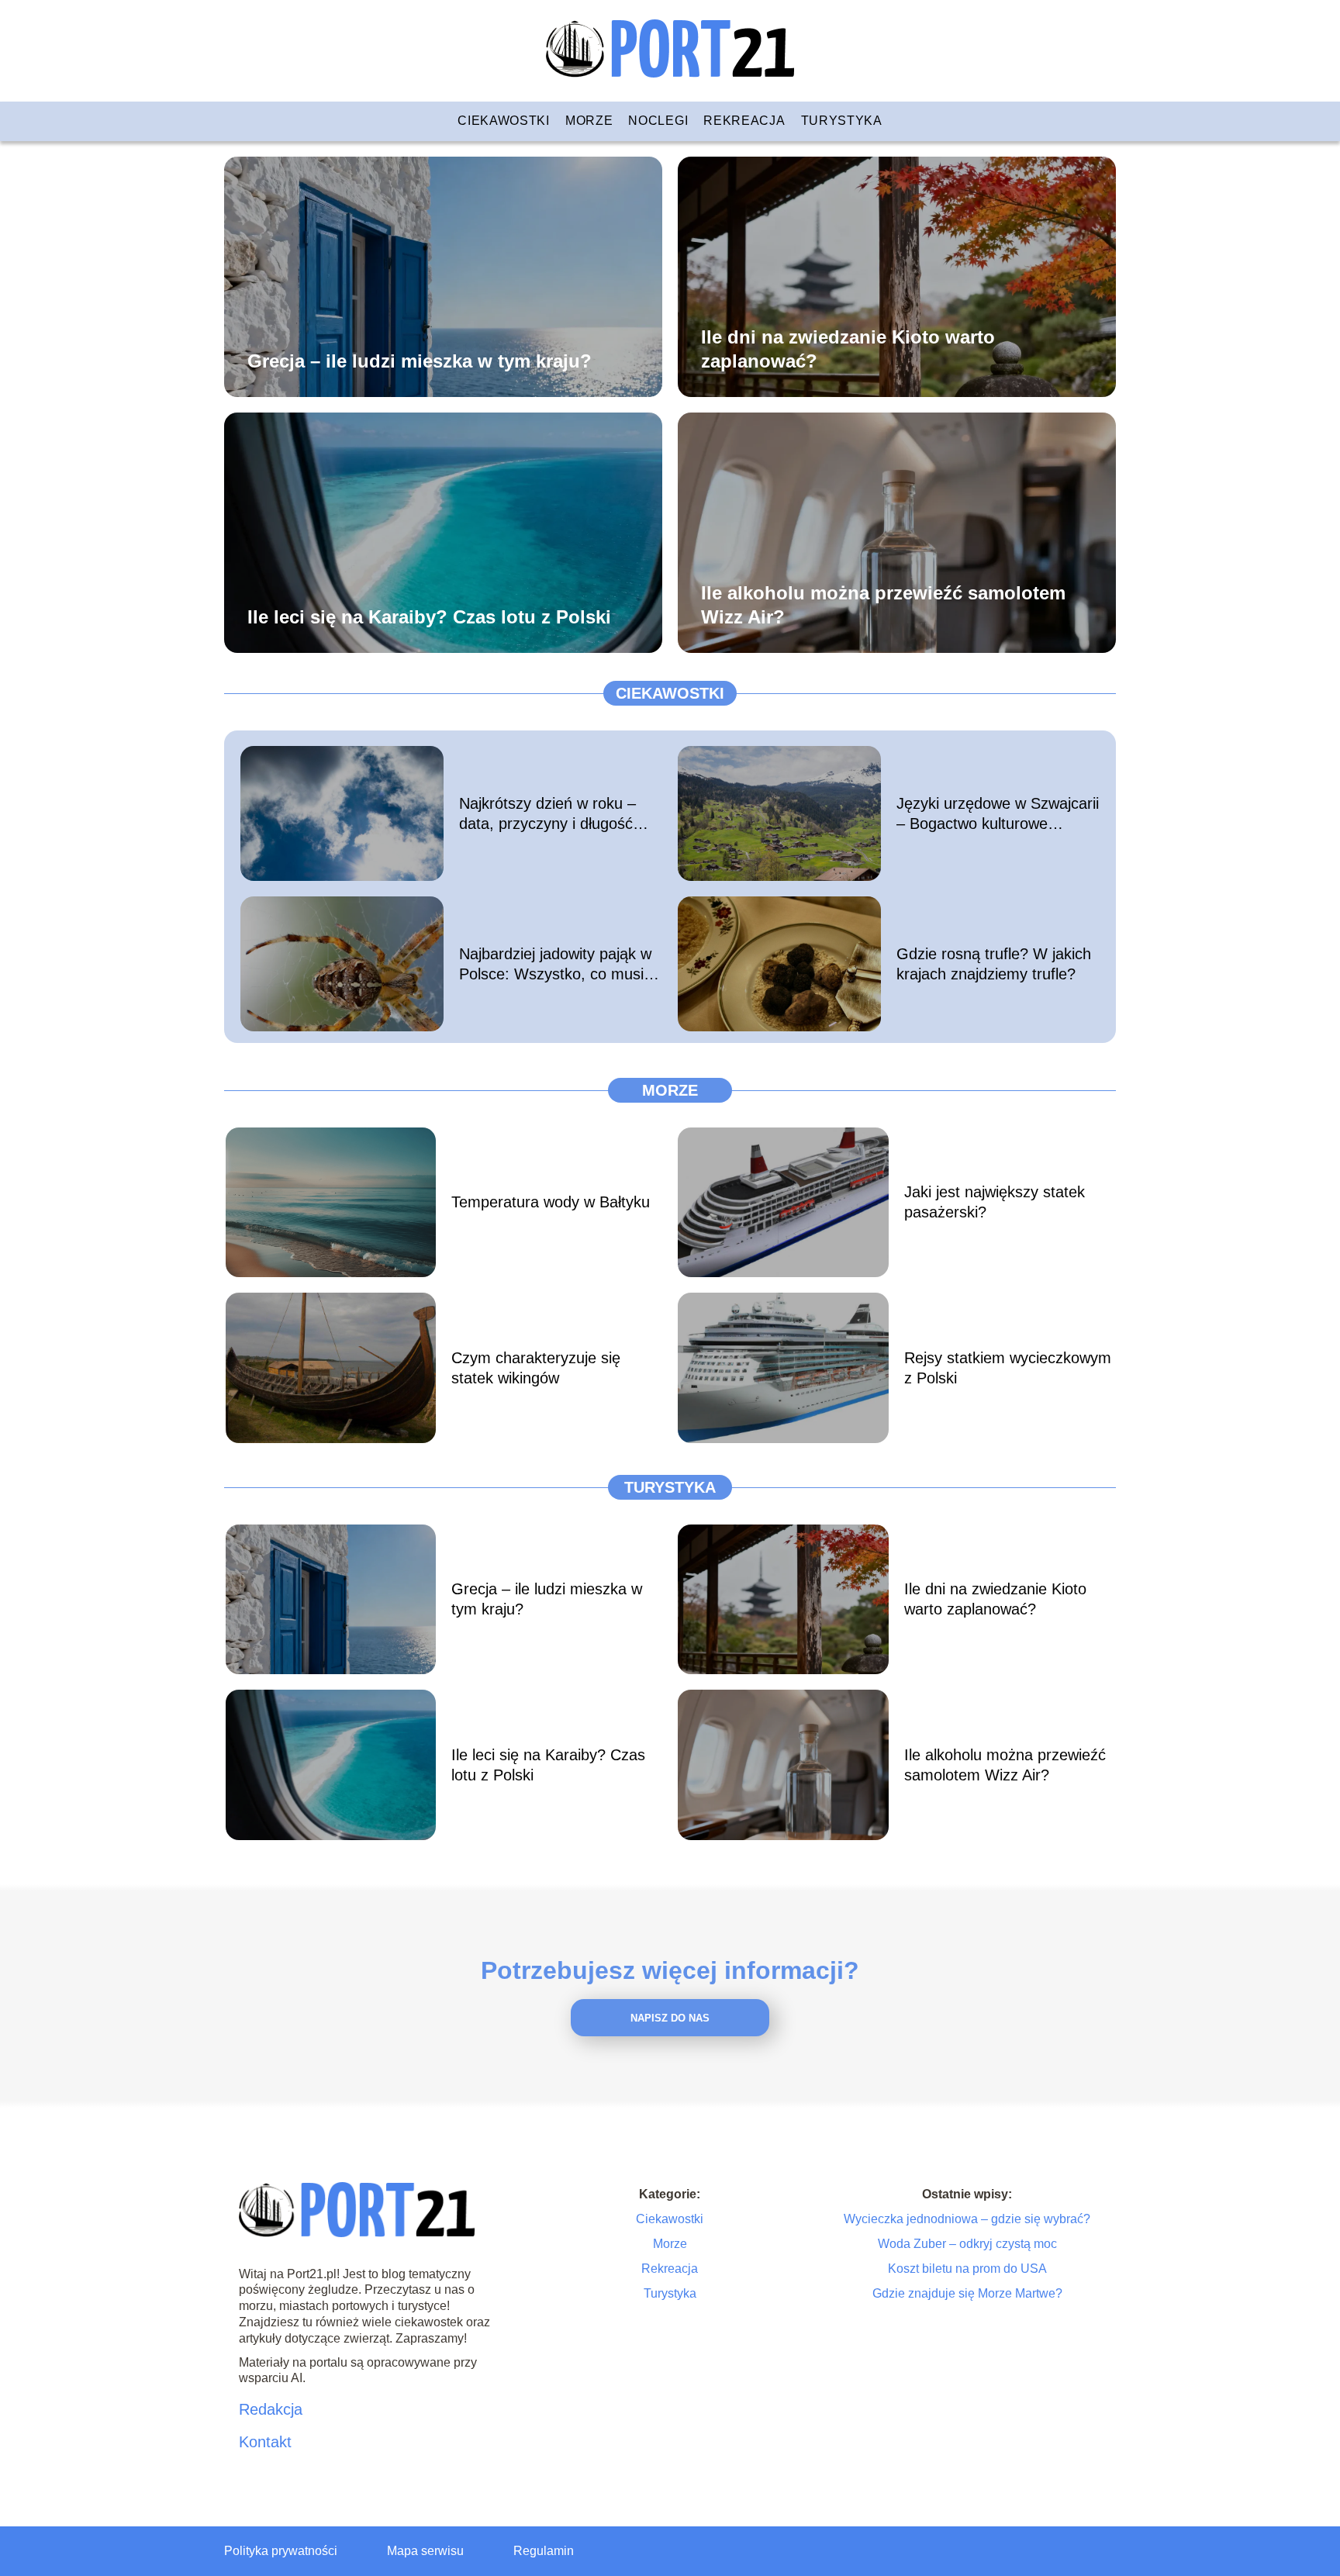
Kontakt (265, 2442)
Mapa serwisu (425, 2551)
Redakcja (271, 2409)
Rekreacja (744, 121)
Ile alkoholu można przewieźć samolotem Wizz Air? (883, 604)
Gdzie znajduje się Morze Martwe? (967, 2293)
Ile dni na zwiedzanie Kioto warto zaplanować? (848, 348)
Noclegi (658, 121)
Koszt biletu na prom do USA (967, 2269)
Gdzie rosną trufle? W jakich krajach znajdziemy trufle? (994, 964)
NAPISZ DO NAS (670, 2018)
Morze (589, 121)
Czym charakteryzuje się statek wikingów (536, 1368)
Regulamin (544, 2551)
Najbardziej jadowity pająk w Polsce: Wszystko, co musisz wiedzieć (559, 965)
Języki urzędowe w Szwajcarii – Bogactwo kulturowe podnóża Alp (998, 814)
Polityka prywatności (281, 2551)
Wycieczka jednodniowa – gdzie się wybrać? (967, 2219)
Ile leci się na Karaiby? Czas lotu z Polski (429, 616)
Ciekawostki (504, 121)
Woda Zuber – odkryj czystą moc (967, 2244)
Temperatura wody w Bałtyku (551, 1202)
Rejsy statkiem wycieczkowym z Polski (1008, 1368)
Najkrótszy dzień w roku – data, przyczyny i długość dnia (547, 814)
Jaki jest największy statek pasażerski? (995, 1202)
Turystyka (842, 121)
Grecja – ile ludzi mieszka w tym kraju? (420, 360)
